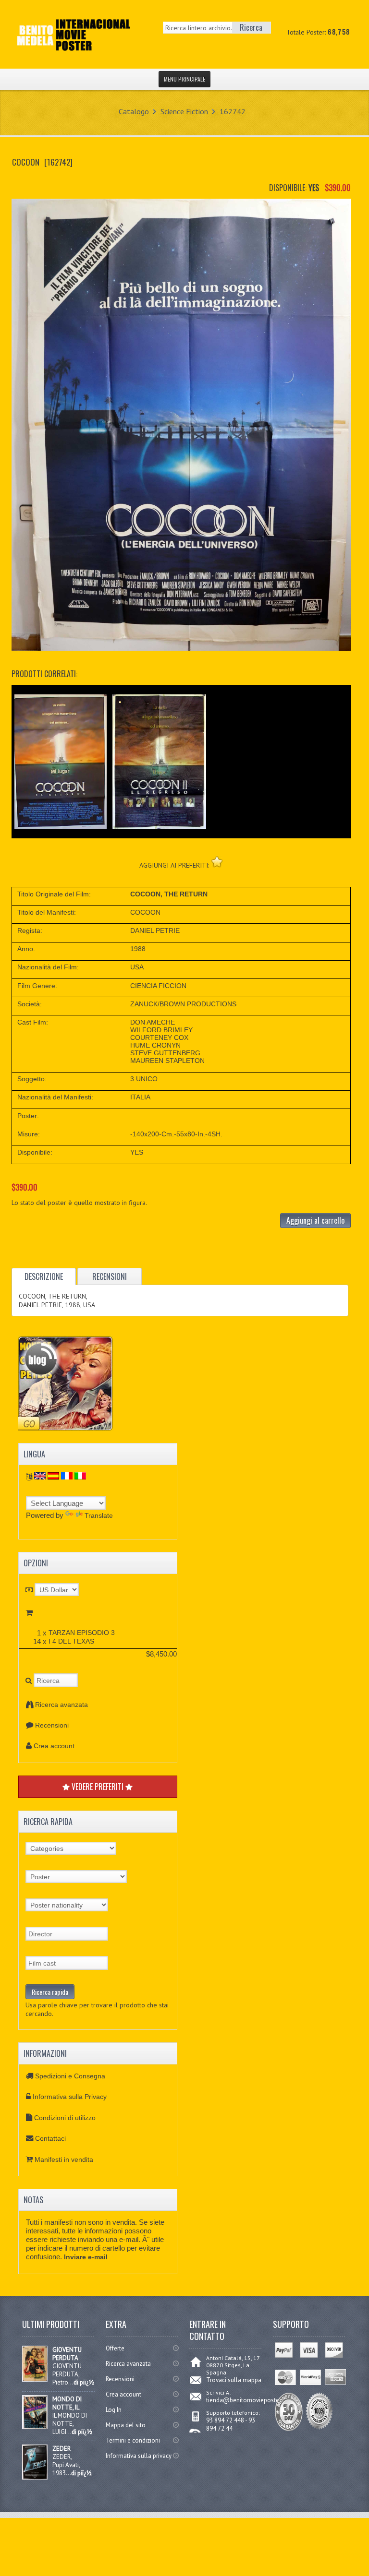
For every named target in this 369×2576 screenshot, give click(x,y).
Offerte (115, 2348)
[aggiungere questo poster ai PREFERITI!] (217, 862)
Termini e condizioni (133, 2440)
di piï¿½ (84, 2382)
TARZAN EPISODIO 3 (82, 1633)
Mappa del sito (126, 2425)
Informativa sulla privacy (139, 2456)
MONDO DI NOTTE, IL (67, 2403)
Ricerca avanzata (61, 1705)
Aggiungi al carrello (315, 1220)
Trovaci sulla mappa (234, 2380)
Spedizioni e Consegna (70, 2076)
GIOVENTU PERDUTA (67, 2354)
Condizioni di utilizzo (65, 2118)
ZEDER (61, 2449)
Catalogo (134, 111)
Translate (99, 1515)
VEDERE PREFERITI (98, 1787)
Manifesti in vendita (64, 2159)
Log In (114, 2410)
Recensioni (52, 1725)
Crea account (54, 1746)
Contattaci (50, 2138)
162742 (233, 111)
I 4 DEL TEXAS (71, 1641)
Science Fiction (184, 111)
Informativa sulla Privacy (70, 2097)
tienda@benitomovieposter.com (250, 2400)
